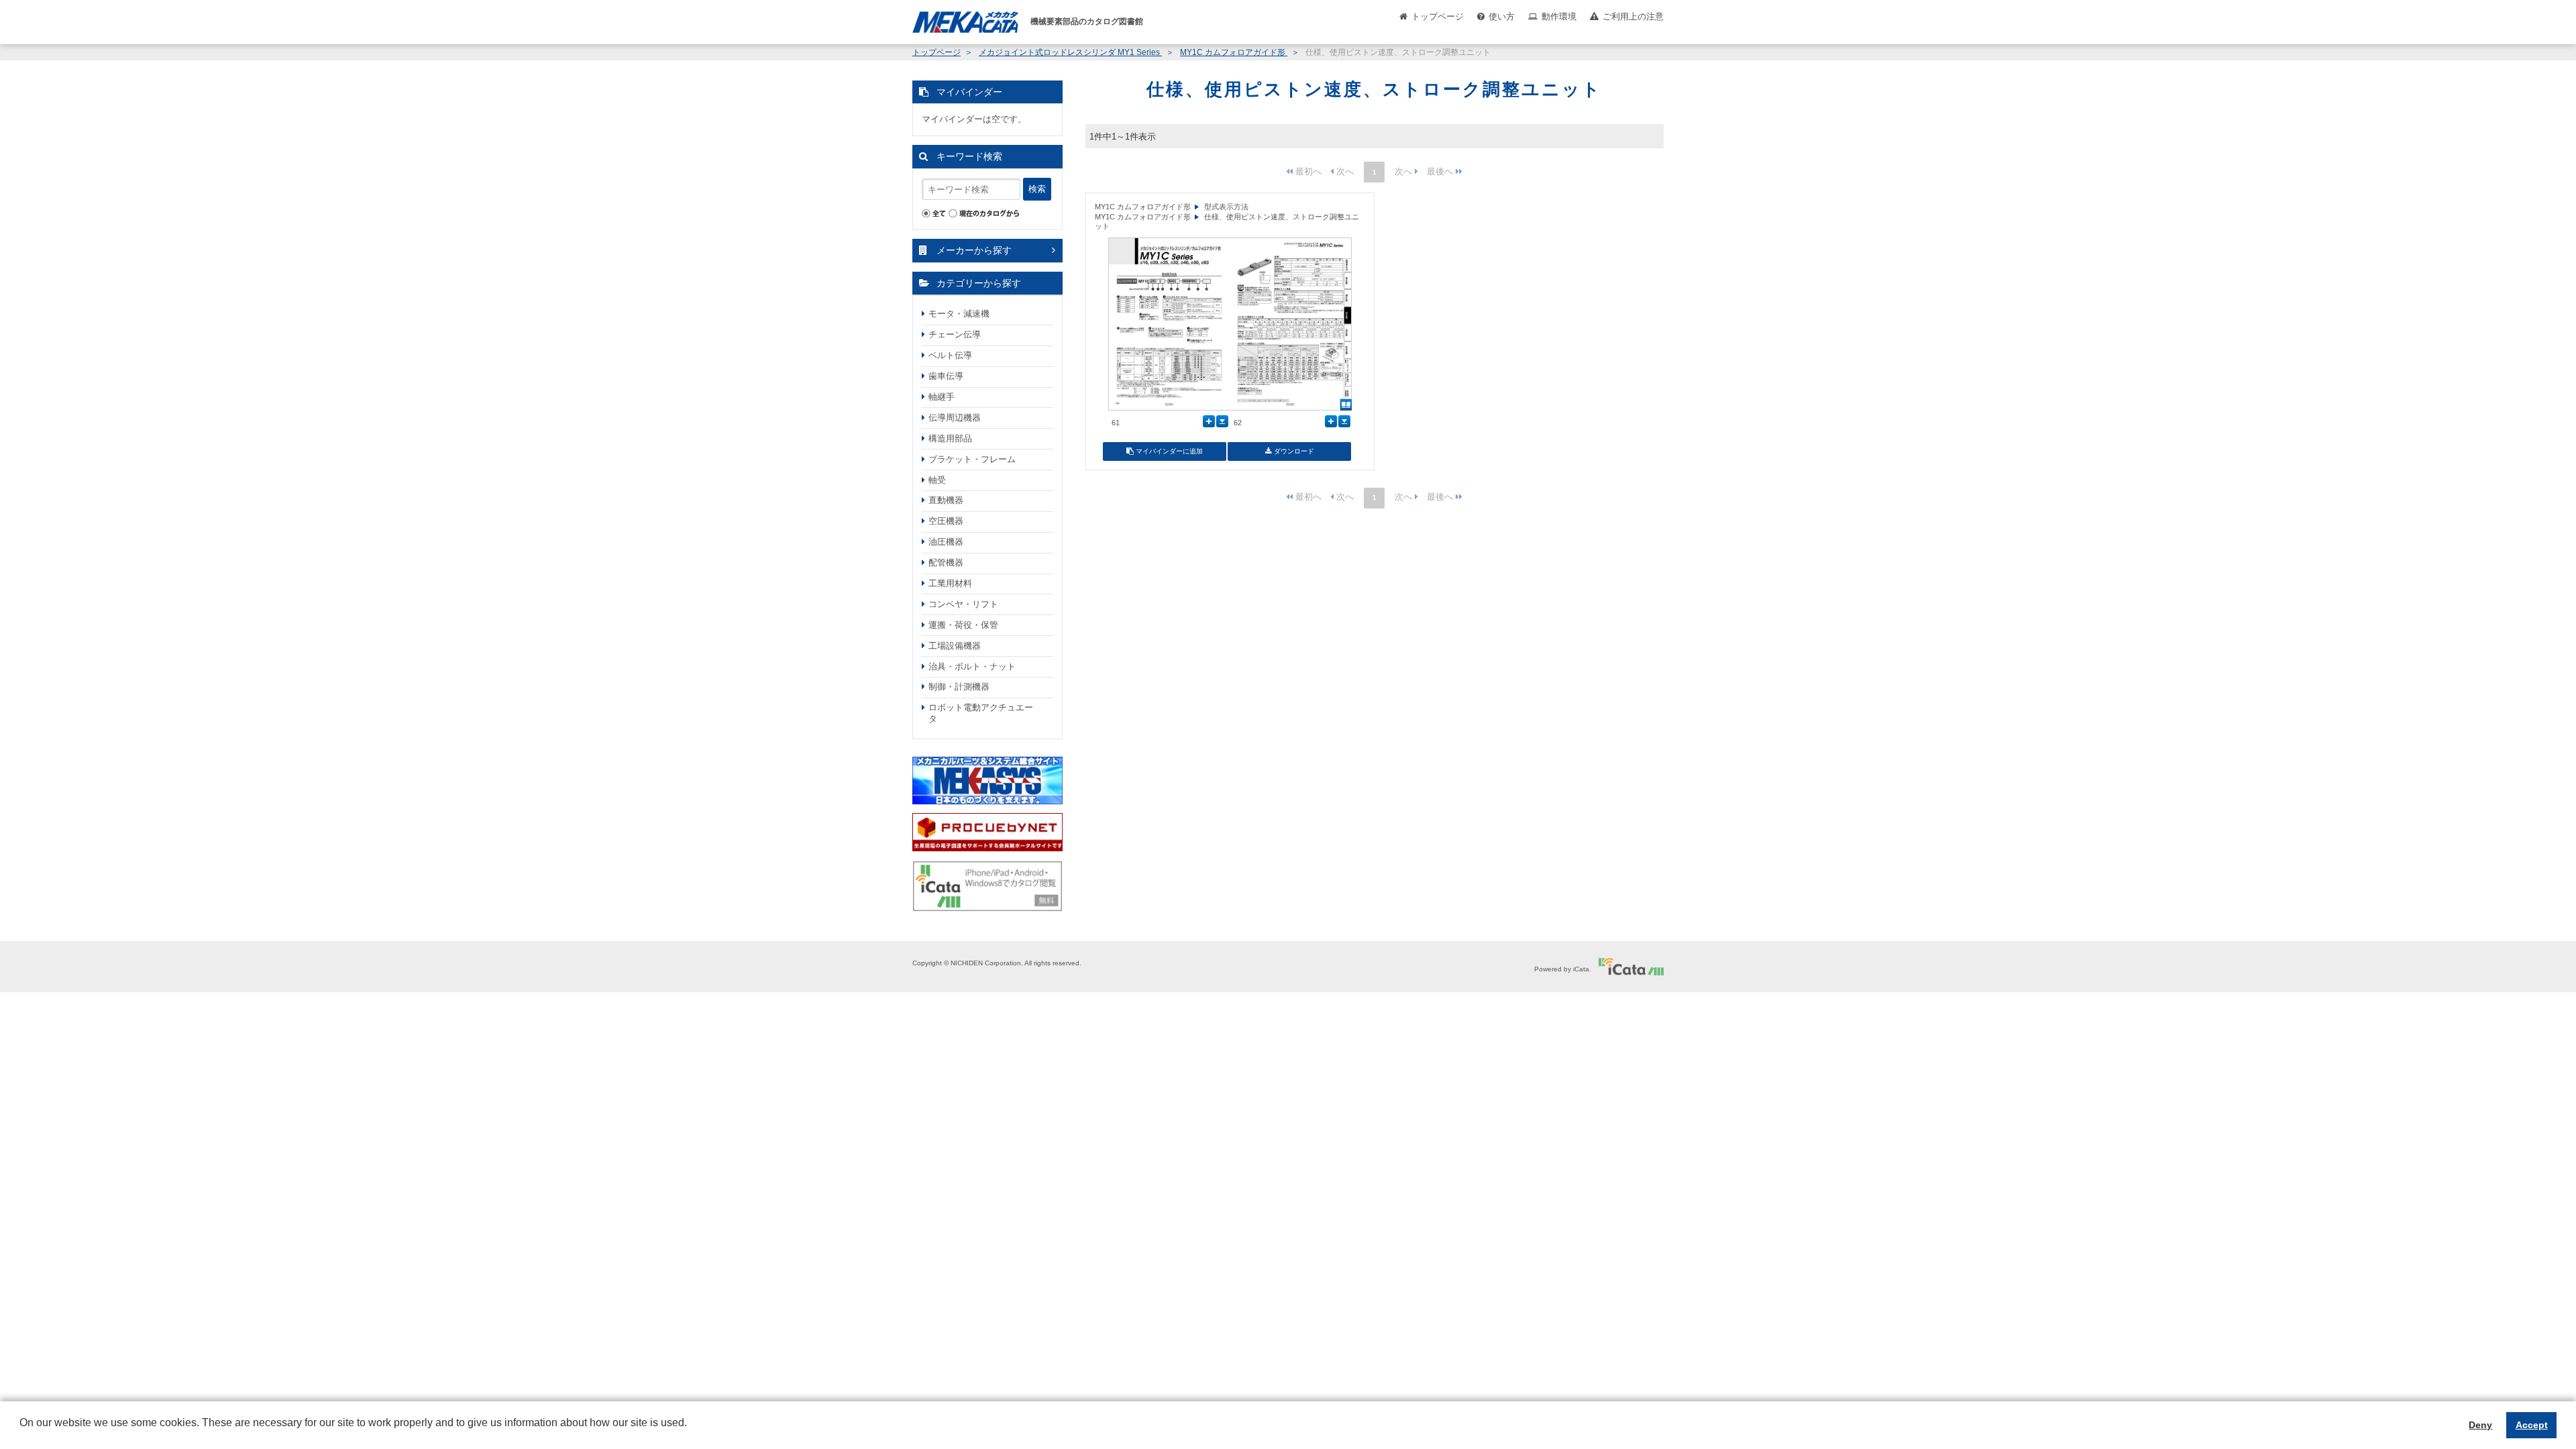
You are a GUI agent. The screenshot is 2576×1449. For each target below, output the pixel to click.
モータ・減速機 (959, 314)
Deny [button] (2480, 1425)
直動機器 (946, 500)
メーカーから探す (974, 250)
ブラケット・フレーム (972, 459)
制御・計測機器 (959, 687)
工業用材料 (950, 583)
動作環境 (1559, 16)
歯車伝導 (946, 376)
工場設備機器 (955, 646)
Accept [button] (2532, 1425)
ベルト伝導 (950, 355)
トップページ (1438, 16)
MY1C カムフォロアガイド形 (1234, 52)
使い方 (1502, 16)
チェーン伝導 (955, 334)
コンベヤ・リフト (963, 604)
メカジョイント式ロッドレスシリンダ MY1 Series (1070, 52)
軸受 (937, 480)
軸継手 (942, 397)
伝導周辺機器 (955, 418)
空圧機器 (946, 521)
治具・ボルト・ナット (972, 666)
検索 (1037, 189)
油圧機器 (946, 542)
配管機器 (946, 562)
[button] (21, 1433)
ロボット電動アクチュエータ (981, 713)
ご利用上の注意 (1633, 16)
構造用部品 (950, 438)
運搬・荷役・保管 (963, 625)
